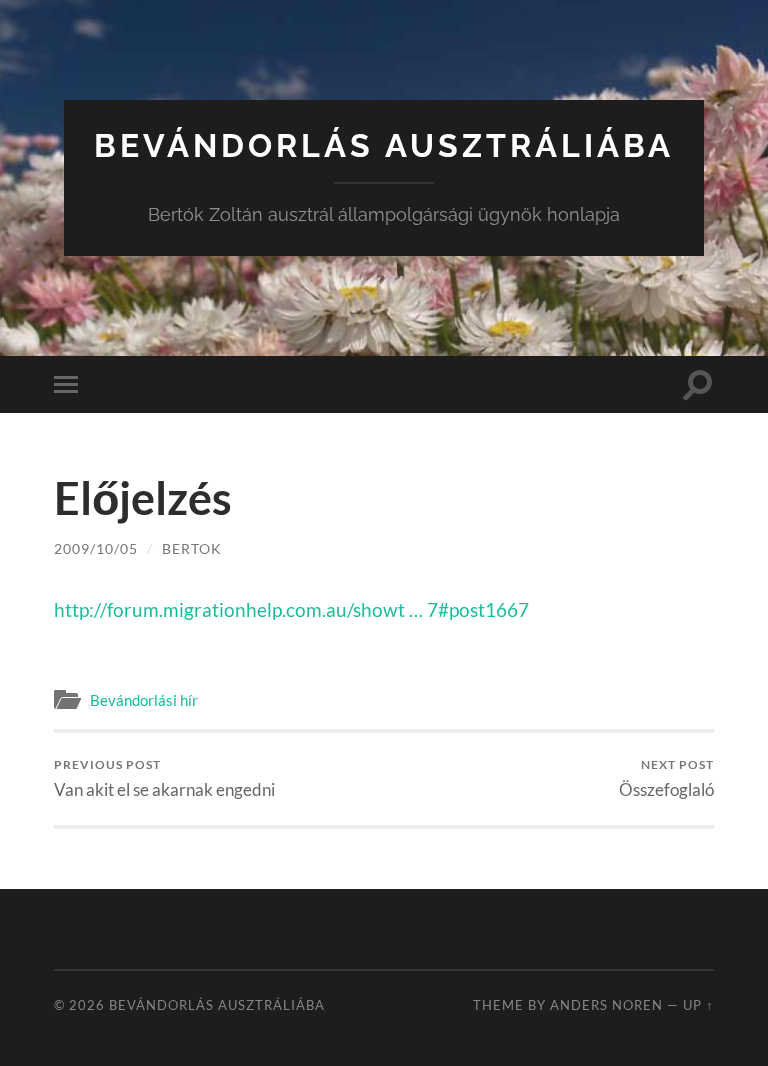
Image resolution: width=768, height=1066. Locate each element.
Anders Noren (606, 1005)
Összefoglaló (666, 778)
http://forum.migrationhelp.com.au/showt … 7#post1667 (291, 609)
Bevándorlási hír (144, 700)
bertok (192, 548)
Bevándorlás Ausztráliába (384, 145)
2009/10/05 (96, 548)
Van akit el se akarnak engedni (164, 778)
